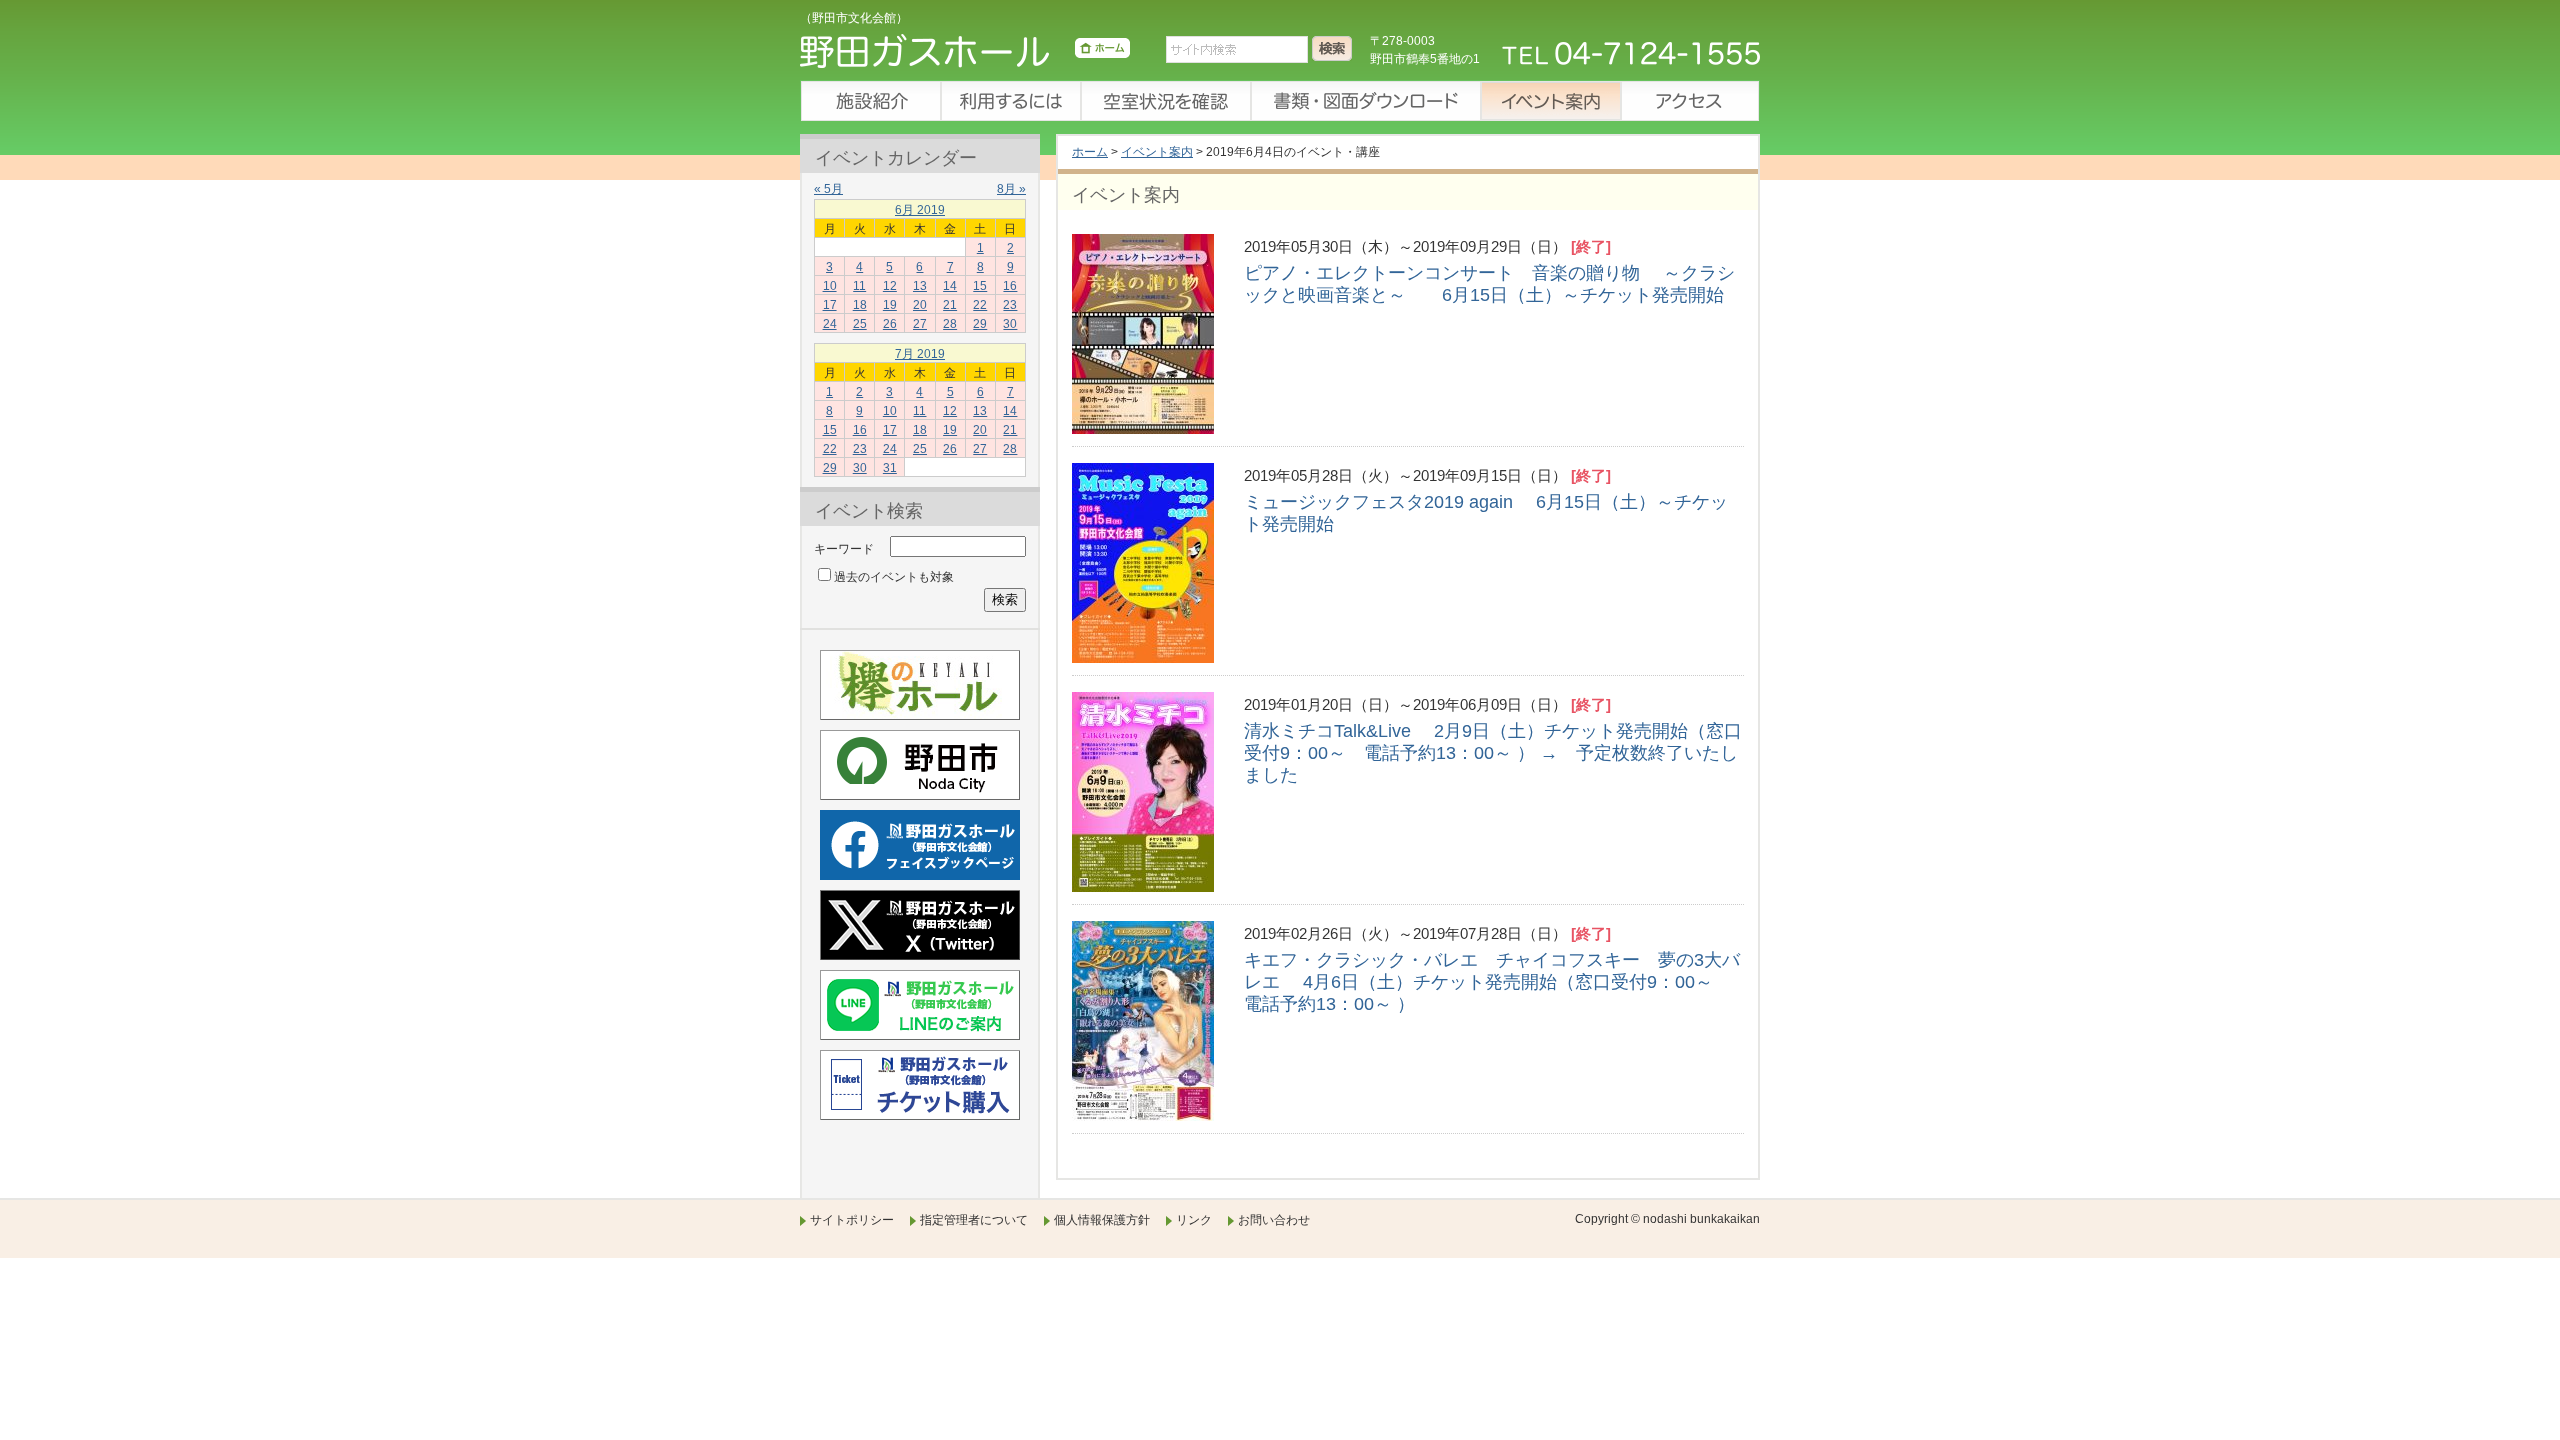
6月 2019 (920, 210)
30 (1010, 324)
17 (830, 305)
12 (890, 286)
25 (860, 324)
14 (950, 286)
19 (890, 305)
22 (980, 305)
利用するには (1010, 101)
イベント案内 (1550, 101)
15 (980, 286)
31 (890, 468)
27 (920, 324)
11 (859, 286)
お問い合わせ (1274, 1220)
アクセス (1690, 101)
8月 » (1011, 189)
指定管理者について (974, 1220)
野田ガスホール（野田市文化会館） (965, 55)
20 (920, 305)
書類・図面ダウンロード (1365, 101)
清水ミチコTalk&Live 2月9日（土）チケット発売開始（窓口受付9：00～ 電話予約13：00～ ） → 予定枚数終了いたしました (1493, 753)
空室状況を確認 (1165, 101)
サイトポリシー (852, 1220)
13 (920, 286)
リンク (1194, 1220)
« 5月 (828, 189)
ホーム (1090, 152)
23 (1010, 305)
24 (830, 324)
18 (860, 305)
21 (950, 305)
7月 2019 (920, 354)
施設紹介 (870, 101)
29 (980, 324)
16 (1010, 286)
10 (830, 286)
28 (950, 324)
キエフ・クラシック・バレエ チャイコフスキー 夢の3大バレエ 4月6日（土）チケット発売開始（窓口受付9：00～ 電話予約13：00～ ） (1492, 982)
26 (890, 324)
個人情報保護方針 (1102, 1220)
